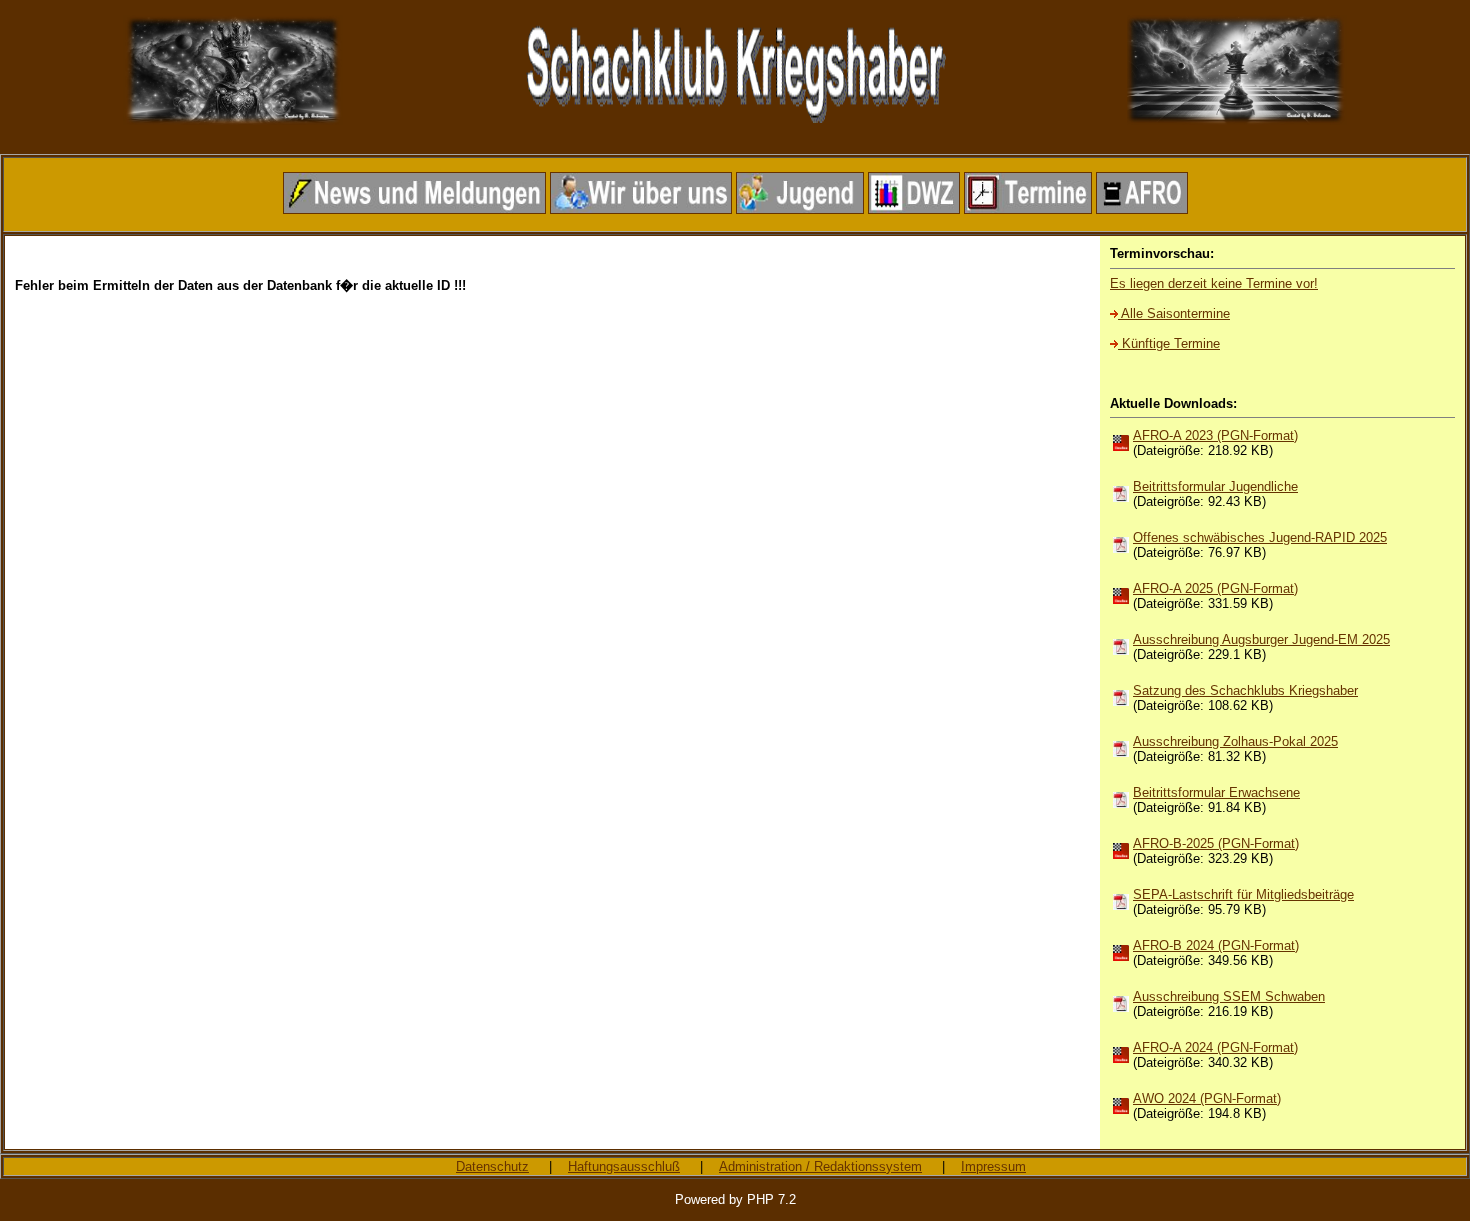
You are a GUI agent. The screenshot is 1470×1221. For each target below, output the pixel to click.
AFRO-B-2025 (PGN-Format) (1216, 843)
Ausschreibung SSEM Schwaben (1229, 996)
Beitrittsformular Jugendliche (1215, 486)
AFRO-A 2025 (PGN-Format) (1215, 588)
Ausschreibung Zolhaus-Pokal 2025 (1235, 741)
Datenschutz (492, 1166)
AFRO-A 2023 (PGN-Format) (1215, 435)
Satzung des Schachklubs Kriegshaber (1245, 690)
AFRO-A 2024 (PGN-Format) (1215, 1047)
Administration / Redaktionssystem (820, 1166)
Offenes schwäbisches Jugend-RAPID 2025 (1260, 537)
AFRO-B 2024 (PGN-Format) (1216, 945)
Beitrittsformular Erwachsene (1216, 792)
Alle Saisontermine (1174, 313)
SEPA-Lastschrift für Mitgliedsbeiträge (1243, 894)
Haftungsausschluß (624, 1166)
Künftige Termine (1169, 343)
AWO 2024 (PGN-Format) (1207, 1098)
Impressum (993, 1166)
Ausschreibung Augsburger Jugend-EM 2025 (1261, 639)
